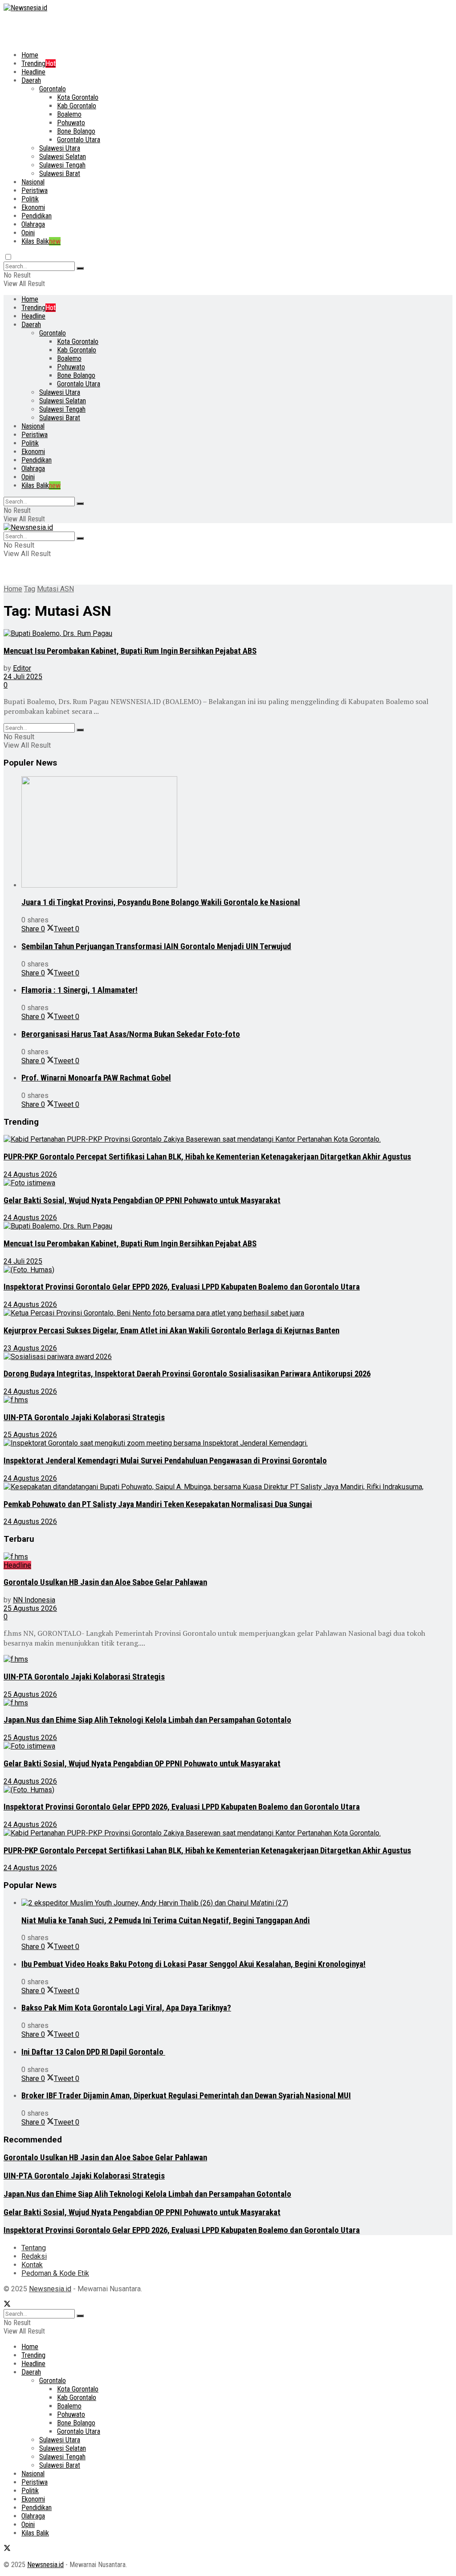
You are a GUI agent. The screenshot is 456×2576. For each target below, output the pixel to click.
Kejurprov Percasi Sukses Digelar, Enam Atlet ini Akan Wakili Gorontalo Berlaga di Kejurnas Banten (171, 1331)
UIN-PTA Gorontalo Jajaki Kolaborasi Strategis (84, 1417)
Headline (33, 72)
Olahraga (33, 224)
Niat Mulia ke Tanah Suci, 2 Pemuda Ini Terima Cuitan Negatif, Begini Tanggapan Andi (166, 1921)
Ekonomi (33, 207)
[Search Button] (80, 268)
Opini (28, 233)
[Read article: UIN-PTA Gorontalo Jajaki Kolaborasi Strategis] (228, 1400)
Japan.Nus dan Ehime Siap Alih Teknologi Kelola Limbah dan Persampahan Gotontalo (147, 1720)
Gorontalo (53, 89)
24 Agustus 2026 (30, 1174)
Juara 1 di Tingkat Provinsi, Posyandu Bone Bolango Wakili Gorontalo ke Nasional (161, 902)
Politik (30, 199)
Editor (22, 668)
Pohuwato (71, 123)
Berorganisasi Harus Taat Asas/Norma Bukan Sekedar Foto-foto (131, 1034)
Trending (39, 63)
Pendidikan (37, 216)
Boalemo (69, 114)
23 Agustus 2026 (30, 1348)
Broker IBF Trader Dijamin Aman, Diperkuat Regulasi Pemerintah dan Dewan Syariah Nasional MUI (186, 2096)
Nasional (33, 182)
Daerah (31, 80)
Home (30, 55)
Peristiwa (35, 190)
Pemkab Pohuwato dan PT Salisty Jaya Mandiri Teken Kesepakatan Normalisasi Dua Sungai (158, 1504)
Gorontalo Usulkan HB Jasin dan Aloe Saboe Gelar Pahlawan (105, 1582)
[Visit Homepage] (25, 8)
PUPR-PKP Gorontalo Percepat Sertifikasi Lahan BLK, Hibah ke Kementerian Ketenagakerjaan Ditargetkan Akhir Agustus (207, 1157)
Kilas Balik (41, 241)
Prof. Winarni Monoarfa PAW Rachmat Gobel (96, 1078)
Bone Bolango (76, 131)
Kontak (32, 2265)
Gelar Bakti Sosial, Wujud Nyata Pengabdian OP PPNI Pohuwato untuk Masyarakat (142, 1200)
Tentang (34, 2248)
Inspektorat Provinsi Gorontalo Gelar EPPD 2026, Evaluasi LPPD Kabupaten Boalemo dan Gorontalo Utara (182, 1287)
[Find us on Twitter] (7, 2305)
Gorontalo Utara (79, 140)
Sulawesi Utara (60, 148)
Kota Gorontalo (78, 97)
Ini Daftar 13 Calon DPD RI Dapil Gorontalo (93, 2052)
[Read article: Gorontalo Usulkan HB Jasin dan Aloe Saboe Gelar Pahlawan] (228, 1557)
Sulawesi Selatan (63, 157)
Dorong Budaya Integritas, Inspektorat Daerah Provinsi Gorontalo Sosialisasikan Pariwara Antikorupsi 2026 (187, 1374)
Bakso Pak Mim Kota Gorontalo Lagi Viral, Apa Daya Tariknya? (126, 2008)
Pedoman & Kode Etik (55, 2273)
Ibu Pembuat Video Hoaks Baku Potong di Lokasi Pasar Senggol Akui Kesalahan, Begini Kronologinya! (193, 1964)
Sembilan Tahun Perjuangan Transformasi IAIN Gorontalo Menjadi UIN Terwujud (156, 946)
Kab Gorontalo (77, 106)
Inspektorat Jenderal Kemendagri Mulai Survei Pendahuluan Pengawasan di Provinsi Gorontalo (165, 1461)
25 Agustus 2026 (30, 1435)
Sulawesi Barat (60, 174)
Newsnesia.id (50, 2289)
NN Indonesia (34, 1600)
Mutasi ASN (55, 589)
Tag (30, 589)
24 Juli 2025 (23, 677)
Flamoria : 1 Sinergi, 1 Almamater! (79, 990)
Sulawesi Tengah (62, 165)
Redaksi (34, 2256)
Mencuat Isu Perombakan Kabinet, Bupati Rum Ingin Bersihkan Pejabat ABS (130, 651)
